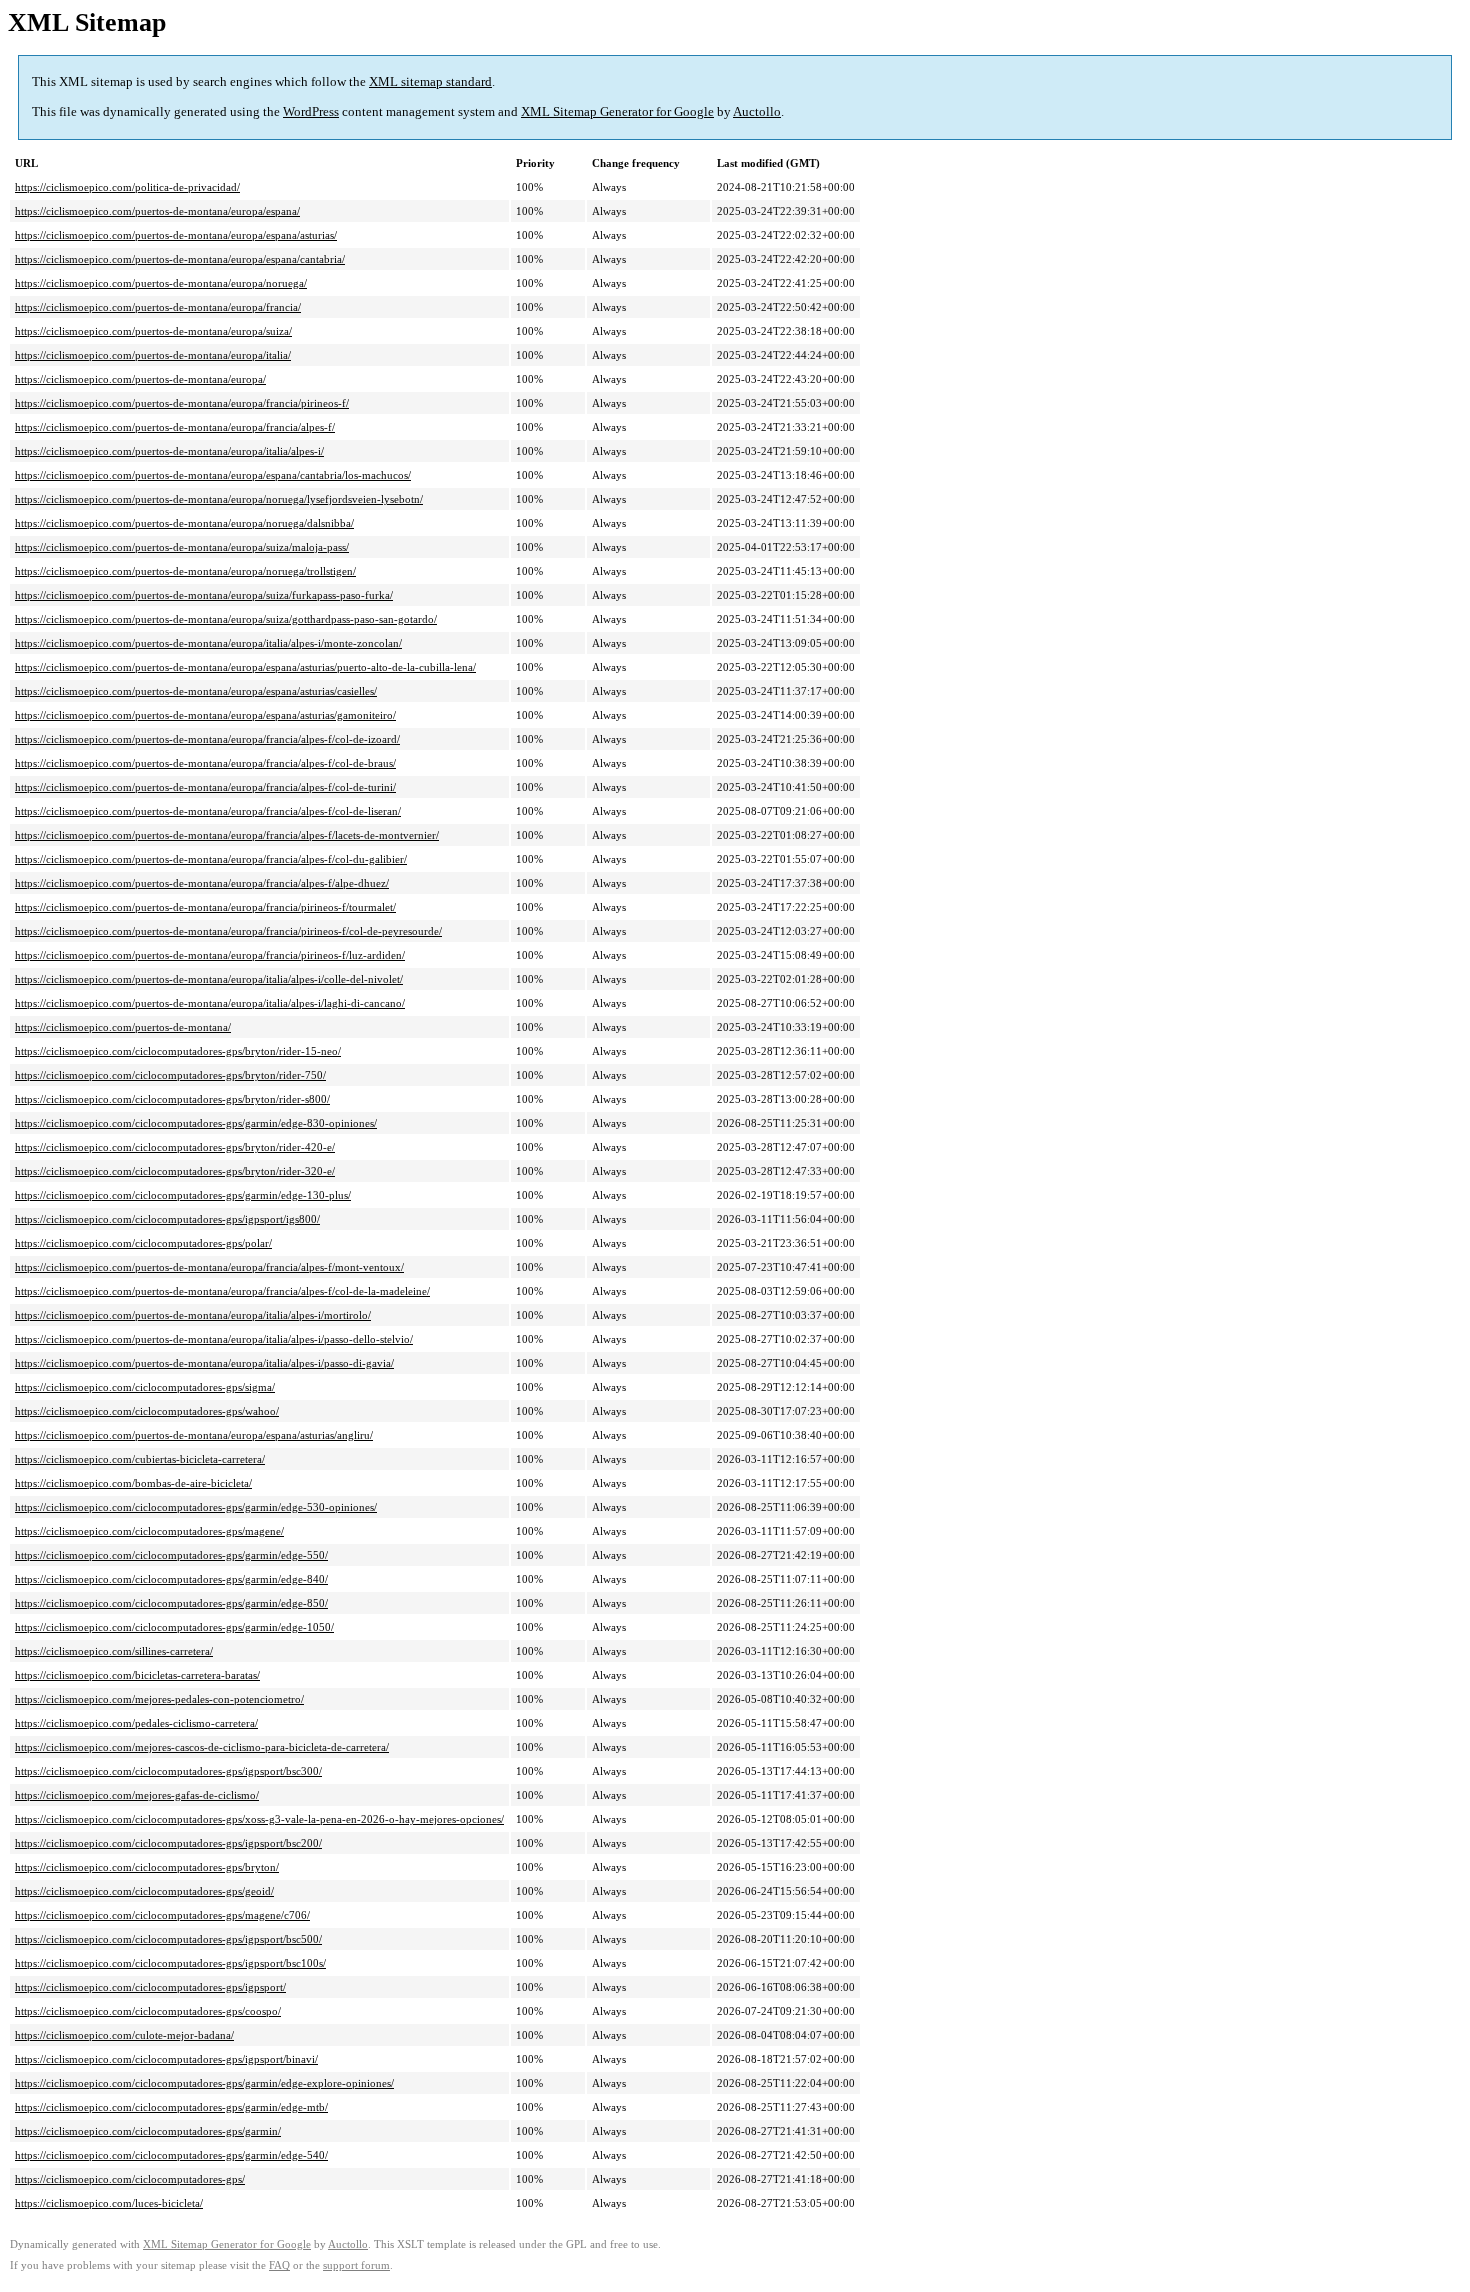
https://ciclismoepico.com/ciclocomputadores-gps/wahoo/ (147, 1411)
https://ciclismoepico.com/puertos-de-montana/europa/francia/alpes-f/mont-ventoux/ (209, 1267)
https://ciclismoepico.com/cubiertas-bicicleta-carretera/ (140, 1459)
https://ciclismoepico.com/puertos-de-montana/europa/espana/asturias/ (176, 235)
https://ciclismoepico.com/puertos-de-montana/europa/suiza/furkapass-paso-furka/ (204, 595)
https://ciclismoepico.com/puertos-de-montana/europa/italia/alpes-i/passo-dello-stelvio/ (214, 1339)
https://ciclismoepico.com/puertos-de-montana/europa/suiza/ (153, 331)
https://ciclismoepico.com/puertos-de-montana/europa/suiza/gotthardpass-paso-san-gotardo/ (226, 619)
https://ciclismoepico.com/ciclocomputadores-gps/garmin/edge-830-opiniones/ (196, 1123)
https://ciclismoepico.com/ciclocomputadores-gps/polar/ (143, 1243)
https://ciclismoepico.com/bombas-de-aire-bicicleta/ (133, 1483)
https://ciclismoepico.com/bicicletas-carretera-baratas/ (137, 1675)
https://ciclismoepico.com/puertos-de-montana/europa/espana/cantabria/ (180, 259)
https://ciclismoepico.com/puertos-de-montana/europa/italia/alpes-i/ (169, 451)
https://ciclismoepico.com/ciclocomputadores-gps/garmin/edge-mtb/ (171, 2107)
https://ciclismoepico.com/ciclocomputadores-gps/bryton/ (147, 1867)
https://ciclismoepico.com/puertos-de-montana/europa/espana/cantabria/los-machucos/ (213, 475)
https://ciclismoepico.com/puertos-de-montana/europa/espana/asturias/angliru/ (194, 1435)
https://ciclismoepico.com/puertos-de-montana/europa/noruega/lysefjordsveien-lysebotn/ (219, 499)
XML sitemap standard (430, 81)
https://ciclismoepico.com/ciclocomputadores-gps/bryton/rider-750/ (170, 1075)
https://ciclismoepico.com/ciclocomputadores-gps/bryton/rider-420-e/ (175, 1147)
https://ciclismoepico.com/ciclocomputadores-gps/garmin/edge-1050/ (174, 1627)
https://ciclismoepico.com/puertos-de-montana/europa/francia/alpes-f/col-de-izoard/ (207, 739)
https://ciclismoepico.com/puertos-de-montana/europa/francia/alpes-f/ (175, 427)
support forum (356, 2265)
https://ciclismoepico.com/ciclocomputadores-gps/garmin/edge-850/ (171, 1603)
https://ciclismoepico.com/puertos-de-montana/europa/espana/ (157, 211)
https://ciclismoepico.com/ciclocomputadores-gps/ (130, 2179)
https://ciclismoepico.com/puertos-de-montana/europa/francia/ (158, 307)
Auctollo (757, 111)
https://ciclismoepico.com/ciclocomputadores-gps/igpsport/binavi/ (166, 2059)
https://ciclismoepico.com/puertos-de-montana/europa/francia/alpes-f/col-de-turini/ (205, 787)
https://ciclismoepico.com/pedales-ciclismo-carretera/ (136, 1723)
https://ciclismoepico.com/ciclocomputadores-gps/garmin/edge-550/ (171, 1555)
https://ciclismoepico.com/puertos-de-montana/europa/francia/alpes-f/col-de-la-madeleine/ (222, 1291)
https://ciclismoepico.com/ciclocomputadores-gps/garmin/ (148, 2131)
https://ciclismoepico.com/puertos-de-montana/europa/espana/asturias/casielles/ (196, 691)
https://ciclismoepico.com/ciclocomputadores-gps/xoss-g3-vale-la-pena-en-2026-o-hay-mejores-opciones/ (259, 1819)
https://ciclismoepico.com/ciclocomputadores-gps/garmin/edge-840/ (171, 1579)
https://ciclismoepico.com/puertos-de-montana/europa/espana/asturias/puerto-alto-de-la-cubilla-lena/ (245, 667)
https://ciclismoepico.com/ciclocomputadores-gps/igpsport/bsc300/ (168, 1771)
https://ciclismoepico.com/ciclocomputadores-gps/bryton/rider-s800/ (172, 1099)
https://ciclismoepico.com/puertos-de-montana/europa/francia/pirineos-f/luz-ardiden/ (210, 955)
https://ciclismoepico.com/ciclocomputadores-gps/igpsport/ (150, 1987)
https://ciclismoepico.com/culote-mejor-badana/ (124, 2035)
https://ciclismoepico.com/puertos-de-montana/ (123, 1027)
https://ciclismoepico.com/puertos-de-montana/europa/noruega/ (161, 283)
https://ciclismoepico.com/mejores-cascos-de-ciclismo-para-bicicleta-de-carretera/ (202, 1747)
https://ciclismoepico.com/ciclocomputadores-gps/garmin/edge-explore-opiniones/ (204, 2083)
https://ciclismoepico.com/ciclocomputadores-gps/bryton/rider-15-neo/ (178, 1051)
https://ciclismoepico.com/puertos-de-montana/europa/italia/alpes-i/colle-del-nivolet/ (209, 979)
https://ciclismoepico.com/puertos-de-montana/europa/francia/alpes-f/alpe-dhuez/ (202, 883)
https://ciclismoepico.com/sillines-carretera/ (114, 1651)
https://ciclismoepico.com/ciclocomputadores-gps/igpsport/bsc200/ (168, 1843)
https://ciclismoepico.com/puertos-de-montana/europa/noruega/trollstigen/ (185, 571)
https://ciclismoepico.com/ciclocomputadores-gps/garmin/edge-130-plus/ (183, 1195)
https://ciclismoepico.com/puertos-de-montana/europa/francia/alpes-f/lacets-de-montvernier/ (227, 835)
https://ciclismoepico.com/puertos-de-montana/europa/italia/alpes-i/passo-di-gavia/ (204, 1363)
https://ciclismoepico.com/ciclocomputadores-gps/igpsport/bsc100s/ (170, 1963)
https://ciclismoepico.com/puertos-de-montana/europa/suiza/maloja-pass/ (182, 547)
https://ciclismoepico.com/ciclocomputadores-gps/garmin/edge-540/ (171, 2155)
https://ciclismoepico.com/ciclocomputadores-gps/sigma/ (145, 1387)
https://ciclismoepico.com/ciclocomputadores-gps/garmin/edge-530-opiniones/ (196, 1507)
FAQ (279, 2265)
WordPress (311, 111)
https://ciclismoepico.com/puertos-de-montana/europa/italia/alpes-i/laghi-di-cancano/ (210, 1003)
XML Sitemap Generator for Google (617, 111)
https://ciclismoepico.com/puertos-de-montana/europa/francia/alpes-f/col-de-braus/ (205, 763)
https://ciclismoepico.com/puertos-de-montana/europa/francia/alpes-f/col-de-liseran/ (208, 811)
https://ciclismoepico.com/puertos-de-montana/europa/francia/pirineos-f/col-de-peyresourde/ (228, 931)
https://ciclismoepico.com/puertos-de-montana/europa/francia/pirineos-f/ (182, 403)
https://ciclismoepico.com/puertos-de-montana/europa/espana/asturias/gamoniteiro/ (205, 715)
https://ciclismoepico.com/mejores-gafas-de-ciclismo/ (137, 1795)
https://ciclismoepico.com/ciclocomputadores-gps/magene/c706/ (162, 1915)
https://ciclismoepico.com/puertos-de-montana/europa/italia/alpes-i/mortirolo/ (193, 1315)
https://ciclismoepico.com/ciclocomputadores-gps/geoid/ (144, 1891)
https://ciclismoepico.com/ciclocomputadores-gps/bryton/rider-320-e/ (175, 1171)
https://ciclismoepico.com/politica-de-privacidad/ (127, 187)
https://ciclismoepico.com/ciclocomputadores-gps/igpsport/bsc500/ (168, 1939)
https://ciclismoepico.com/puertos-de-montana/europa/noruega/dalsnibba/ (184, 523)
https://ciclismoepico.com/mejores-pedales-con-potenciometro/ (159, 1699)
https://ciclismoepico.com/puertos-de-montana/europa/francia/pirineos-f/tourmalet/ (205, 907)
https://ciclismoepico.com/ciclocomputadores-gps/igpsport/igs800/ (167, 1219)
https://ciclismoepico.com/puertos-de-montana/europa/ (140, 379)
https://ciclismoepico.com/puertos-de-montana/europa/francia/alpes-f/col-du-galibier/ (211, 859)
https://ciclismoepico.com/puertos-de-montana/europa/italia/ (153, 355)
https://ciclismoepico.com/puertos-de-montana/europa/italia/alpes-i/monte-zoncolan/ (208, 643)
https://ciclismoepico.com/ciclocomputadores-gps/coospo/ (148, 2011)
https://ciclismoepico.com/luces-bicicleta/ (109, 2203)
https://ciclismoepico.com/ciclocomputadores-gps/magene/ (149, 1531)
